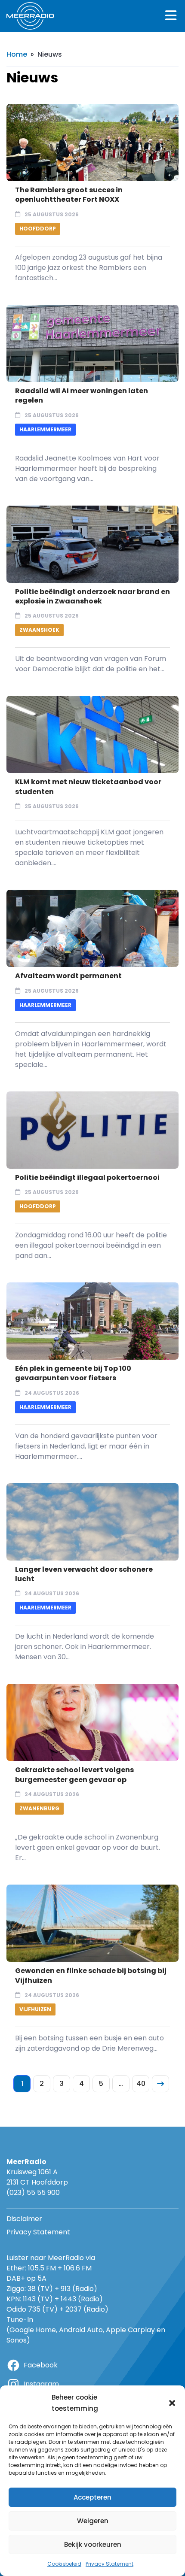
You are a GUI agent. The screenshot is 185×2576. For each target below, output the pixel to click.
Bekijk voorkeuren (93, 2544)
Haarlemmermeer (45, 429)
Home (17, 54)
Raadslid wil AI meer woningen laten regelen (82, 395)
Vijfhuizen (35, 2009)
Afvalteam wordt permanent (68, 976)
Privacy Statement (109, 2564)
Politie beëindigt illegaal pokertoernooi (87, 1177)
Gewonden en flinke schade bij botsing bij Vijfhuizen (91, 1975)
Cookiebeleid (64, 2564)
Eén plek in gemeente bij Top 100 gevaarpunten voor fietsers (73, 1373)
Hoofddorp (38, 229)
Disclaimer (24, 2219)
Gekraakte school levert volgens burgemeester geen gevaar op (74, 1774)
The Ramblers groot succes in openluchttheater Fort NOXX (69, 195)
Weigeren (93, 2521)
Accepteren (92, 2497)
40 (141, 2084)
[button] (172, 2403)
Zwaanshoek (39, 630)
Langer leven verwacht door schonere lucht (84, 1574)
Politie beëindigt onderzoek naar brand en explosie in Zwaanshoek (92, 596)
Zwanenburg (39, 1808)
